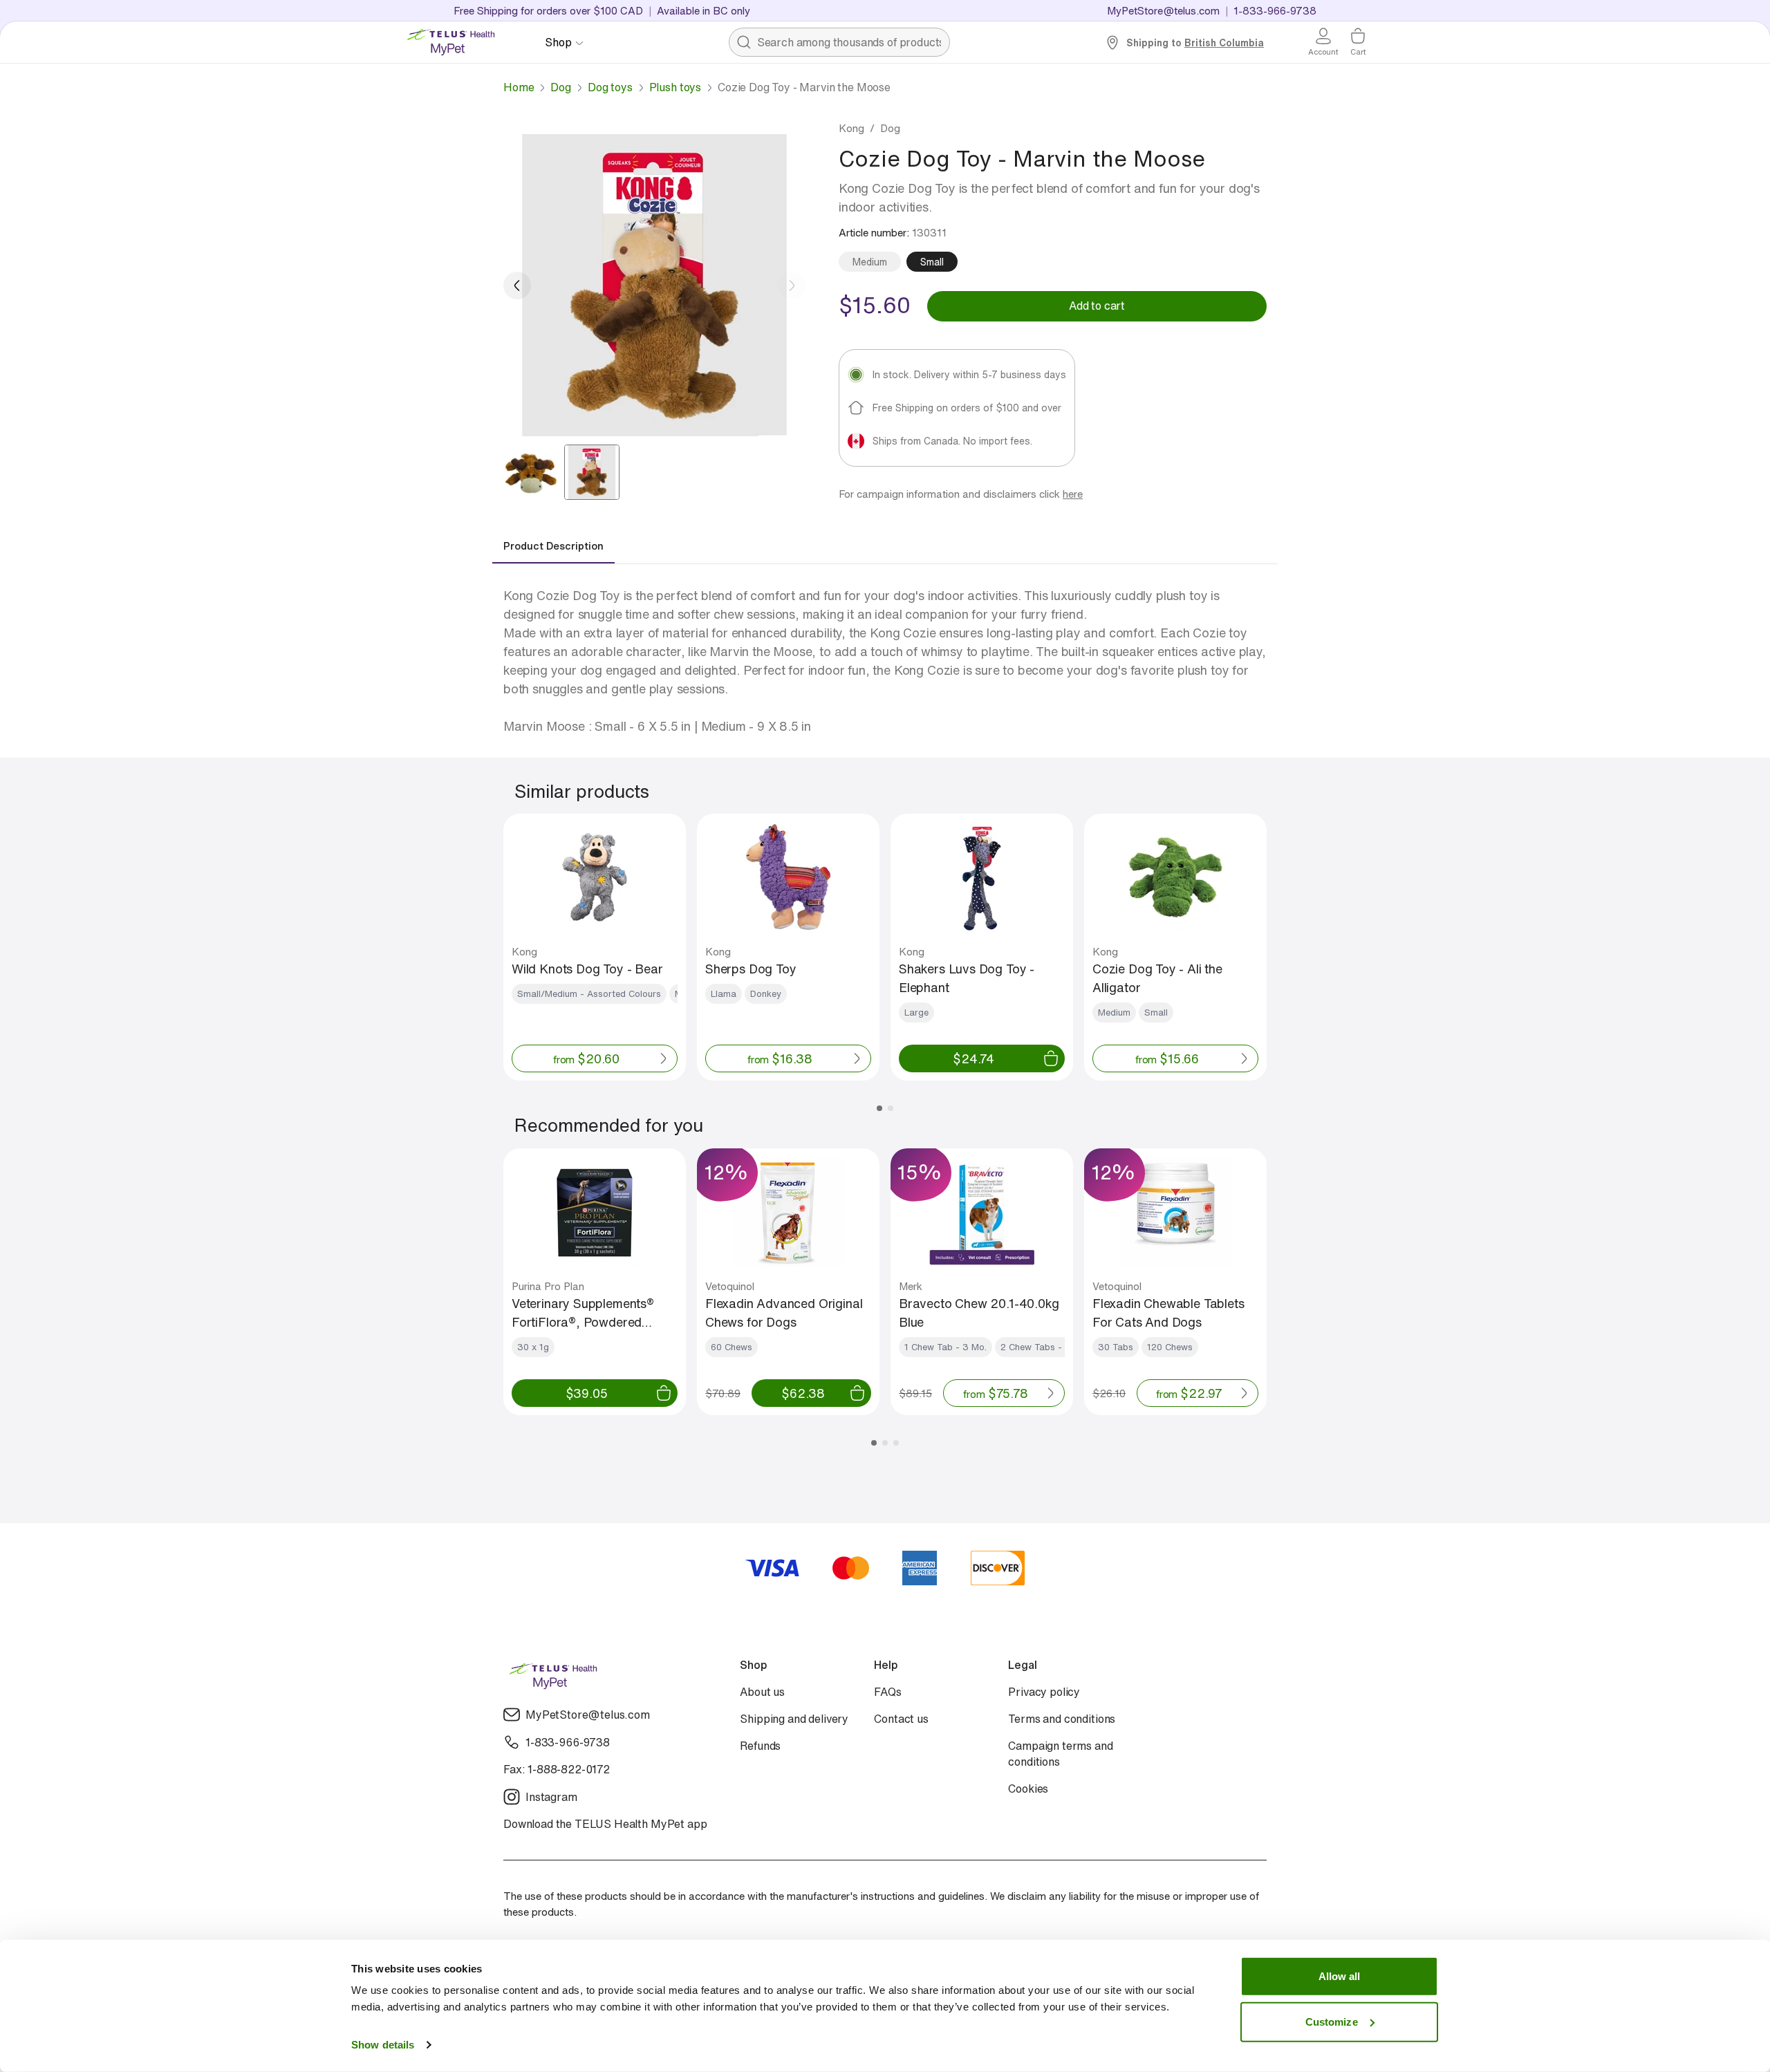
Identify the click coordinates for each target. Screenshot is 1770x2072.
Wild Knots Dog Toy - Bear (587, 969)
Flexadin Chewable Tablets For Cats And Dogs (1168, 1313)
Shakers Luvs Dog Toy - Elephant (967, 978)
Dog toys (610, 87)
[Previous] (517, 286)
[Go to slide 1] (531, 472)
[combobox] (839, 42)
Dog (561, 87)
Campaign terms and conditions (1060, 1754)
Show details (383, 2045)
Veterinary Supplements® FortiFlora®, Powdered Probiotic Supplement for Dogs (583, 1313)
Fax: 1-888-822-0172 (557, 1770)
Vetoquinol (730, 1286)
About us (762, 1692)
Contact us (901, 1719)
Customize (1332, 2021)
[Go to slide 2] (592, 472)
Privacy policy (1044, 1692)
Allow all (1340, 1976)
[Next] (792, 286)
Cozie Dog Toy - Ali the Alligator (1157, 978)
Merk (911, 1286)
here (1073, 494)
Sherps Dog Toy (751, 969)
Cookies (1028, 1789)
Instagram (551, 1797)
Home (519, 87)
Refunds (760, 1746)
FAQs (887, 1692)
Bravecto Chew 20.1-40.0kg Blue (979, 1313)
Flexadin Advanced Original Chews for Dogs (784, 1313)
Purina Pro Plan (548, 1286)
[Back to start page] (456, 42)
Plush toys (675, 87)
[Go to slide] (879, 1108)
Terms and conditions (1062, 1719)
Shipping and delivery (794, 1719)
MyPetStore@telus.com (1163, 10)
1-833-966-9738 (568, 1743)
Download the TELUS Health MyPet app (605, 1824)
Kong (851, 128)
